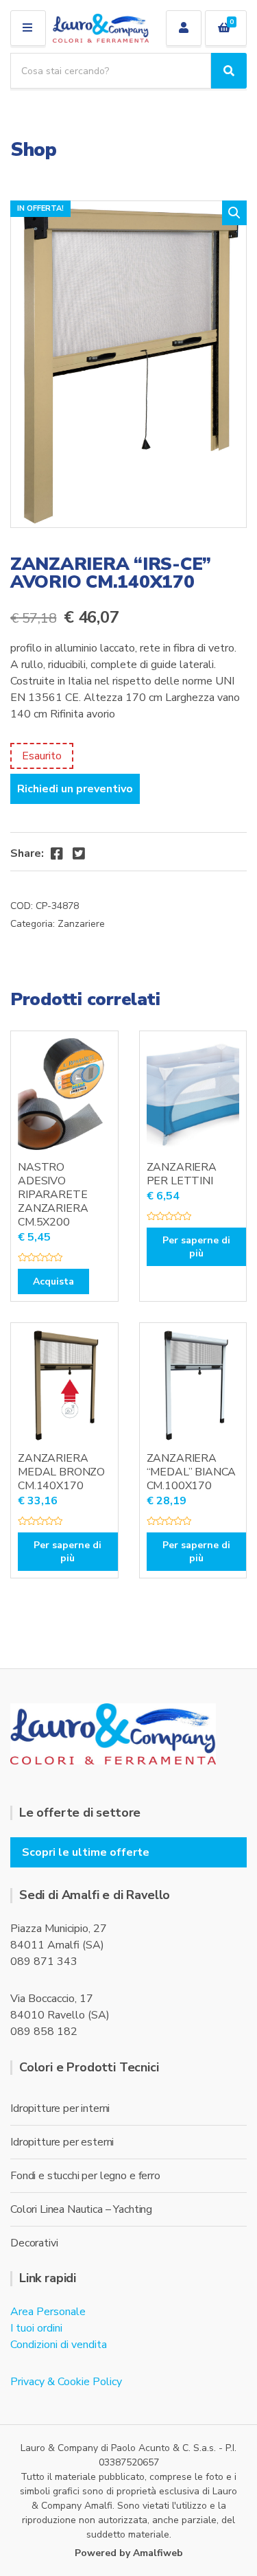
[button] (234, 213)
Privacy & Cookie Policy (66, 2382)
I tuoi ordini (36, 2328)
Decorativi (34, 2243)
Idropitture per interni (60, 2108)
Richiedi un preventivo (75, 789)
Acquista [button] (53, 1281)
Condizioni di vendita (59, 2345)
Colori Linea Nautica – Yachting (81, 2209)
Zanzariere (81, 924)
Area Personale (48, 2312)
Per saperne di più (196, 1247)
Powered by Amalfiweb (129, 2553)
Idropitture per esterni (62, 2142)
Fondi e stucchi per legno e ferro (85, 2176)
